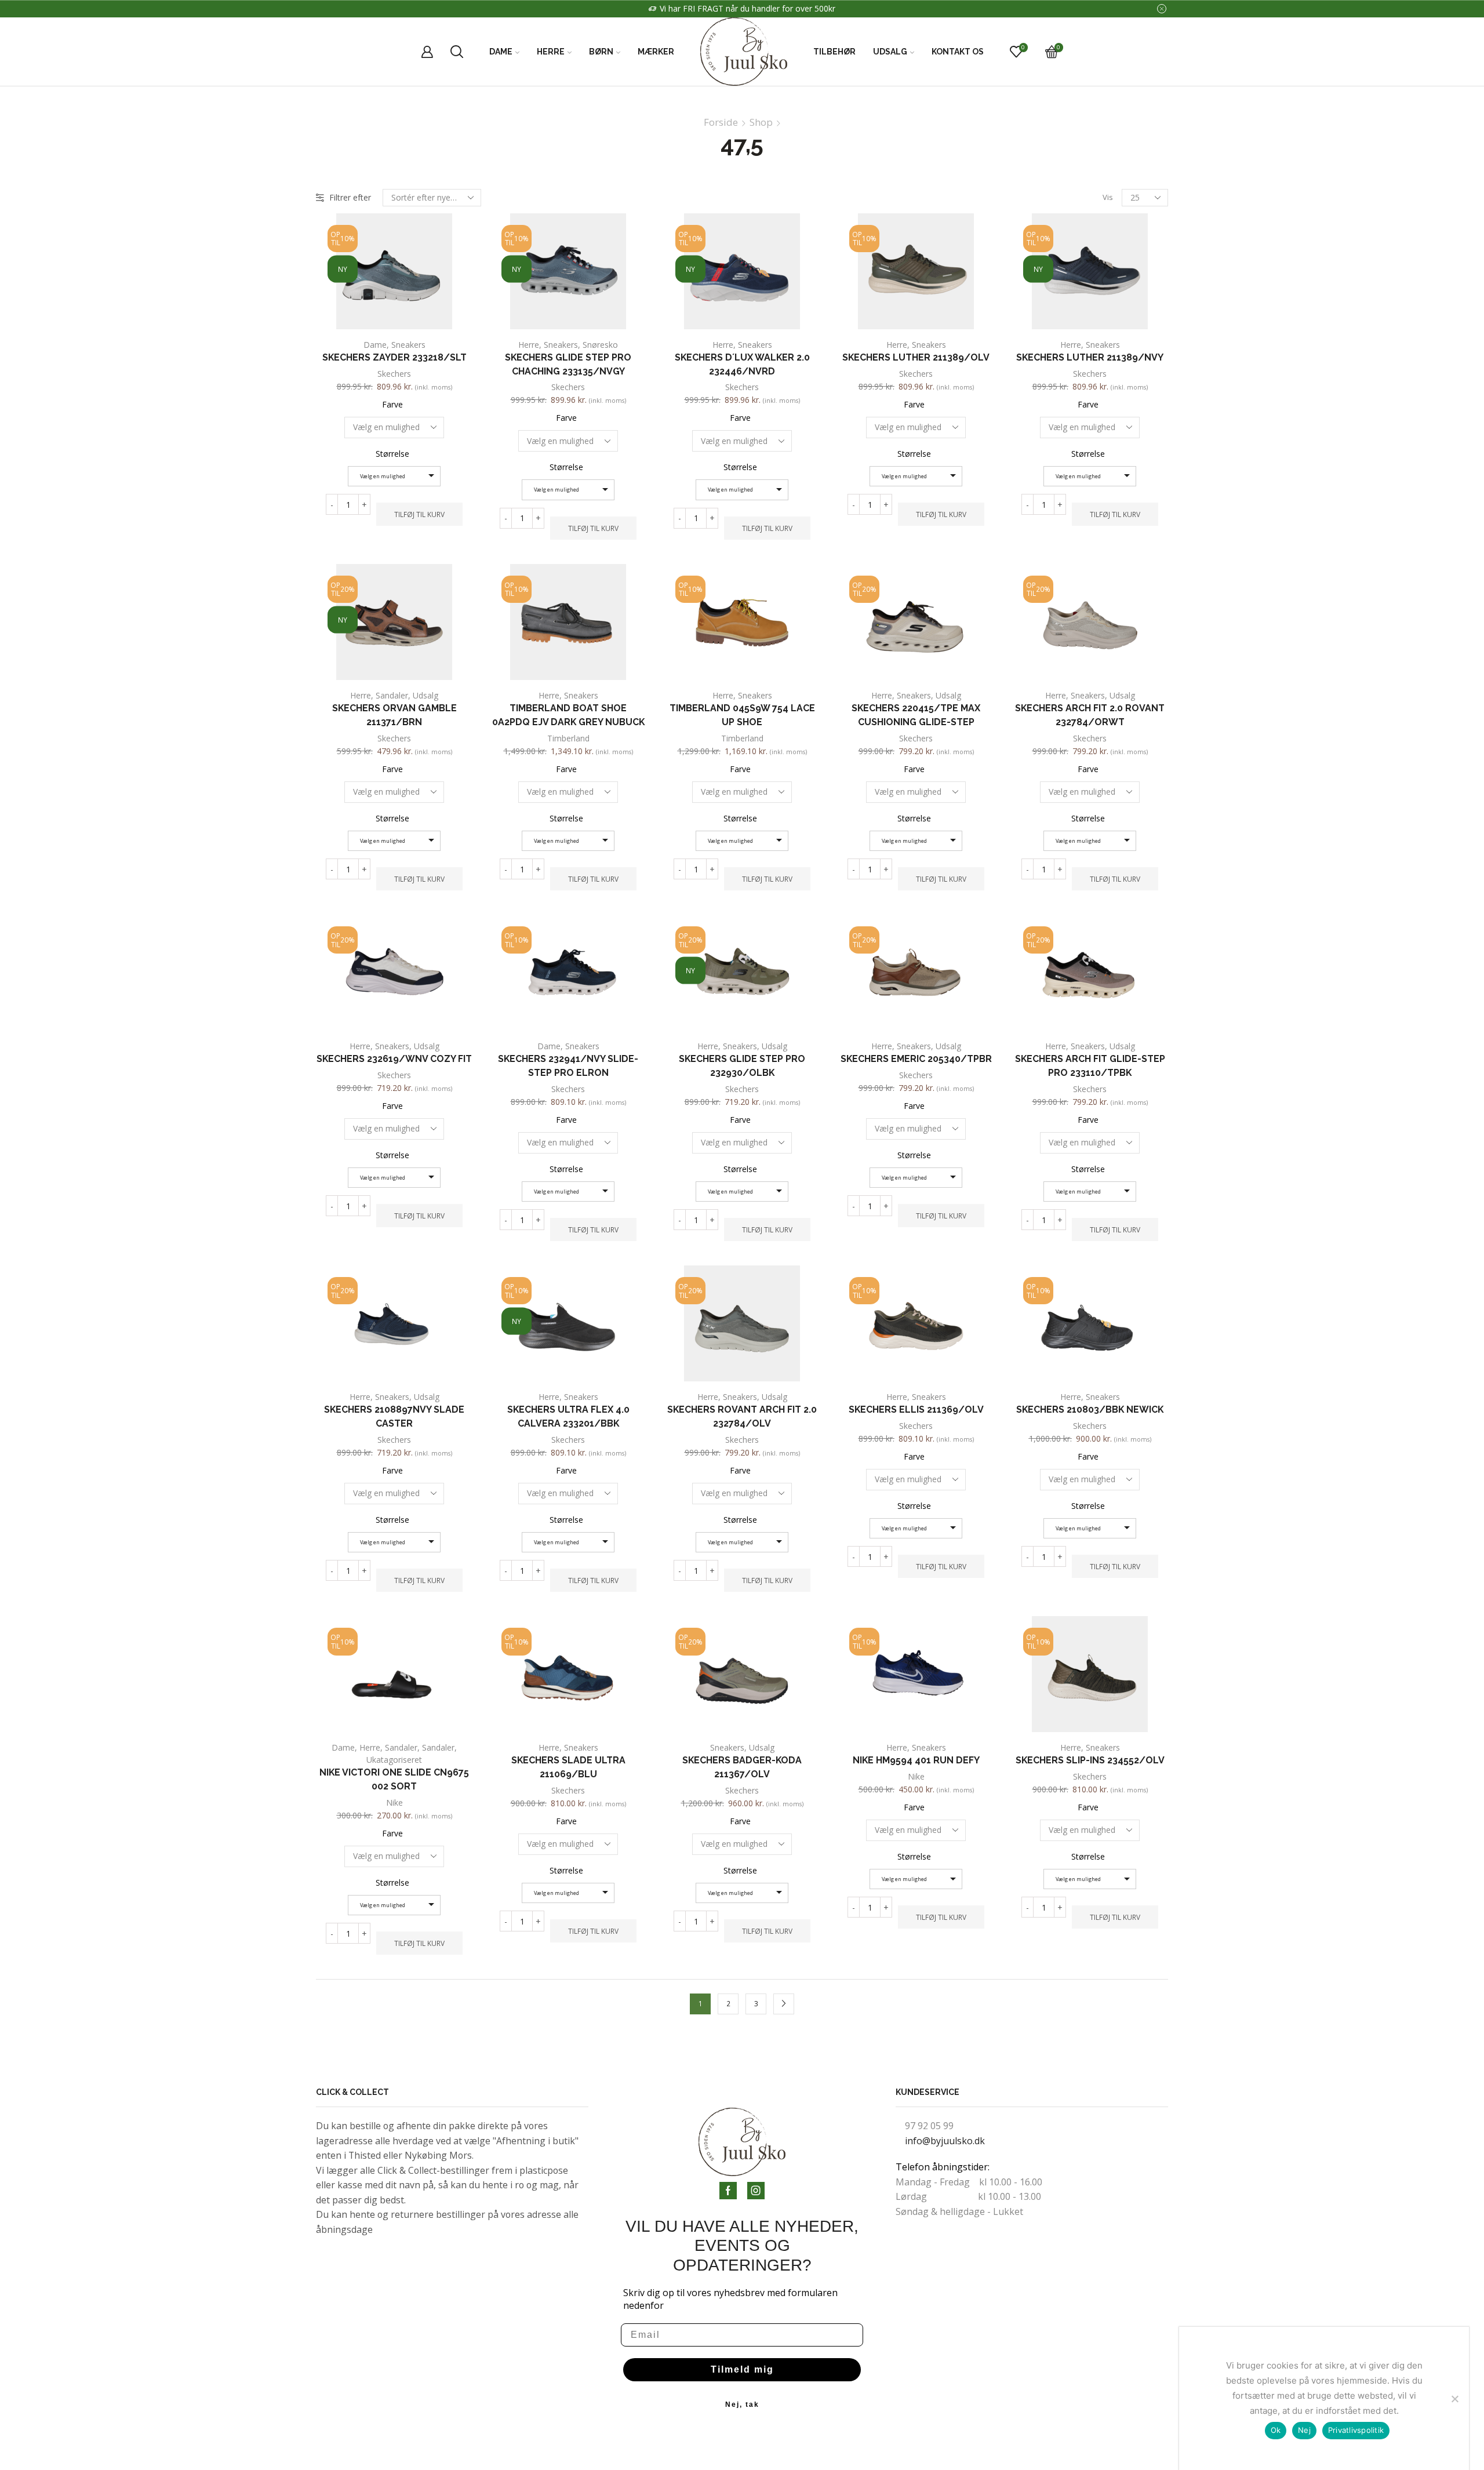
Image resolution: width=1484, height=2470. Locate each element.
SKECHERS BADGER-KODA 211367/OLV (742, 1767)
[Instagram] (756, 2191)
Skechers (394, 374)
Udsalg (890, 52)
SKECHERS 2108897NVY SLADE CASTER (394, 1416)
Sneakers (408, 345)
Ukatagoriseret (394, 1760)
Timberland (568, 738)
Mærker (656, 52)
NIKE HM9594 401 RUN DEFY (916, 1760)
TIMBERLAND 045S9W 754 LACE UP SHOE (742, 715)
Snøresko (600, 345)
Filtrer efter (350, 197)
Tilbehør (834, 52)
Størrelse (392, 454)
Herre (551, 52)
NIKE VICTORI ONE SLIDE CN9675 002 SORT (394, 1779)
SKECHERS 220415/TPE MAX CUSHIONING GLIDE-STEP (916, 715)
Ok (1276, 2430)
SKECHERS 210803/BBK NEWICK (1090, 1409)
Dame (501, 52)
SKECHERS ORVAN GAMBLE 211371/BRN (394, 715)
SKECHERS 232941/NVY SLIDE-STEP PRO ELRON (568, 1066)
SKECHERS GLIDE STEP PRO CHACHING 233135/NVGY (568, 364)
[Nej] (1454, 2399)
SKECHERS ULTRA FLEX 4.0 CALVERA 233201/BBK (568, 1416)
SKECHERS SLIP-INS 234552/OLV (1090, 1760)
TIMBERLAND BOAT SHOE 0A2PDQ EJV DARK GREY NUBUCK (568, 715)
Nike (394, 1803)
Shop (761, 122)
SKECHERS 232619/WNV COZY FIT (394, 1059)
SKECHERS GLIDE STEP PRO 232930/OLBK (742, 1066)
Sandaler (392, 695)
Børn (601, 52)
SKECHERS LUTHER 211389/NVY (1090, 357)
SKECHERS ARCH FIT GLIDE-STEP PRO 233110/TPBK (1090, 1066)
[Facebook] (728, 2191)
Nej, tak (742, 2404)
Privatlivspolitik (1356, 2430)
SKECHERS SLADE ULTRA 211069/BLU (568, 1767)
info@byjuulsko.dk (945, 2141)
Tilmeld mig (742, 2369)
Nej (1304, 2430)
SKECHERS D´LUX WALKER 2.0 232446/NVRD (742, 364)
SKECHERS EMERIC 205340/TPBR (916, 1059)
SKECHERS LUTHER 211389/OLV (916, 357)
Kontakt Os (958, 52)
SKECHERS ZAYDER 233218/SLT (394, 357)
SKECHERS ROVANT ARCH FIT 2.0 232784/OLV (742, 1416)
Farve (392, 404)
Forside (721, 122)
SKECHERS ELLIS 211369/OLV (916, 1409)
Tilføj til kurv (419, 514)
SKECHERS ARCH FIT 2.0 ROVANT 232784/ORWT (1090, 715)
